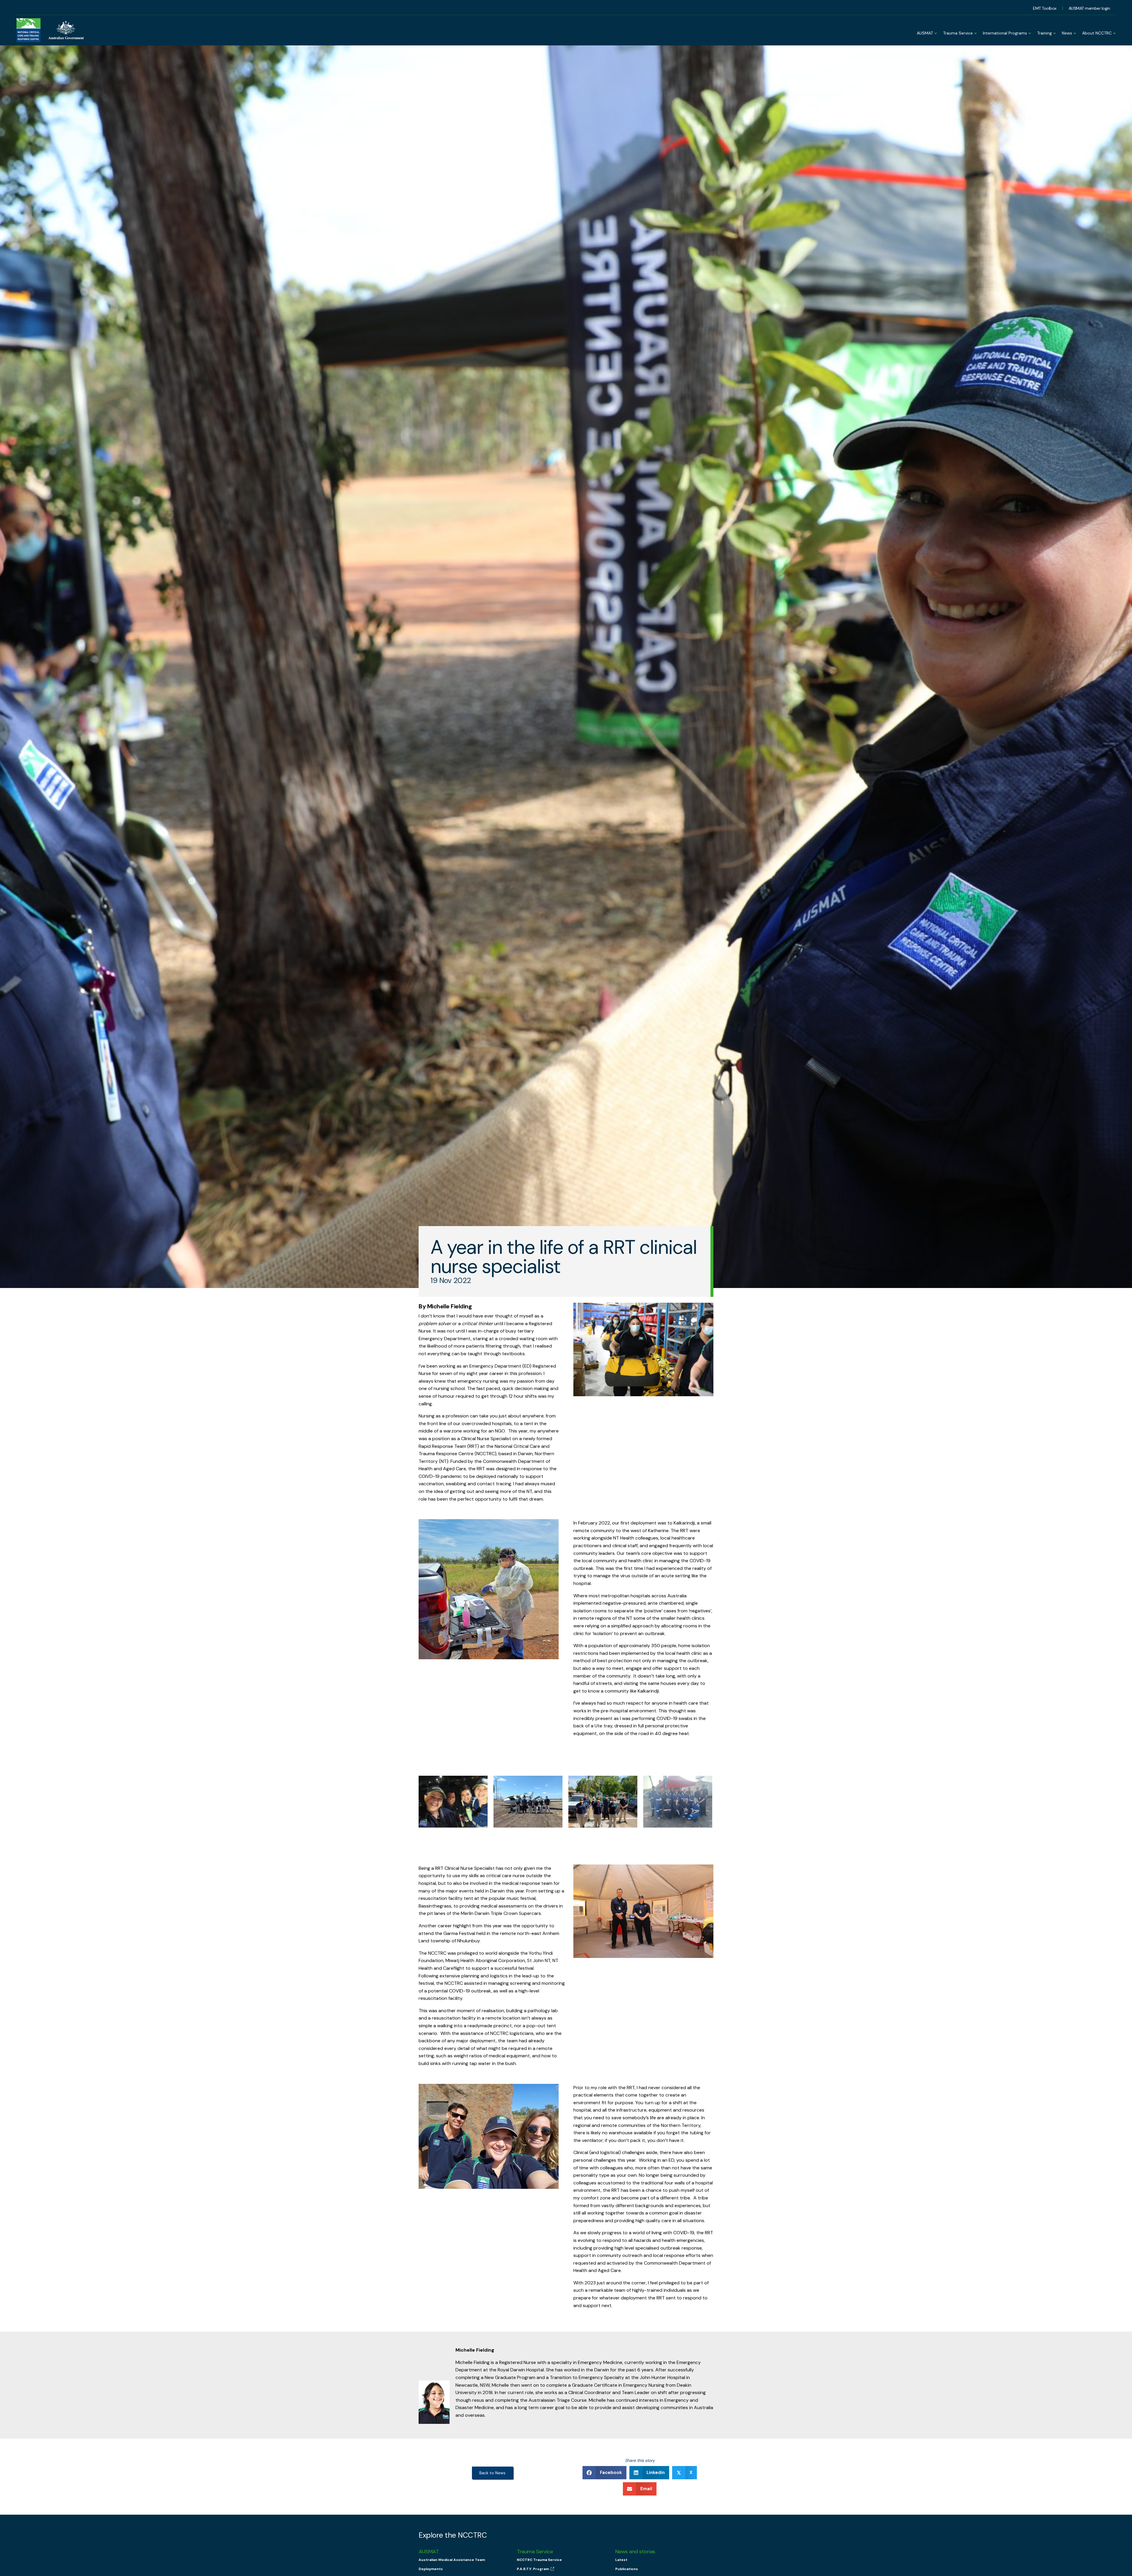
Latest (621, 2560)
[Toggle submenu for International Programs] (1029, 31)
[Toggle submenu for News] (1074, 31)
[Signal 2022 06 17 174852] (678, 1802)
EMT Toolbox (1045, 8)
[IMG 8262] (603, 1802)
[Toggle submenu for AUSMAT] (935, 31)
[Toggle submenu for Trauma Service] (975, 31)
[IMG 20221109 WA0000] (453, 1802)
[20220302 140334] (528, 1802)
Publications (627, 2569)
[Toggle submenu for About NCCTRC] (1114, 31)
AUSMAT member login (1089, 8)
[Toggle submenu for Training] (1054, 31)
